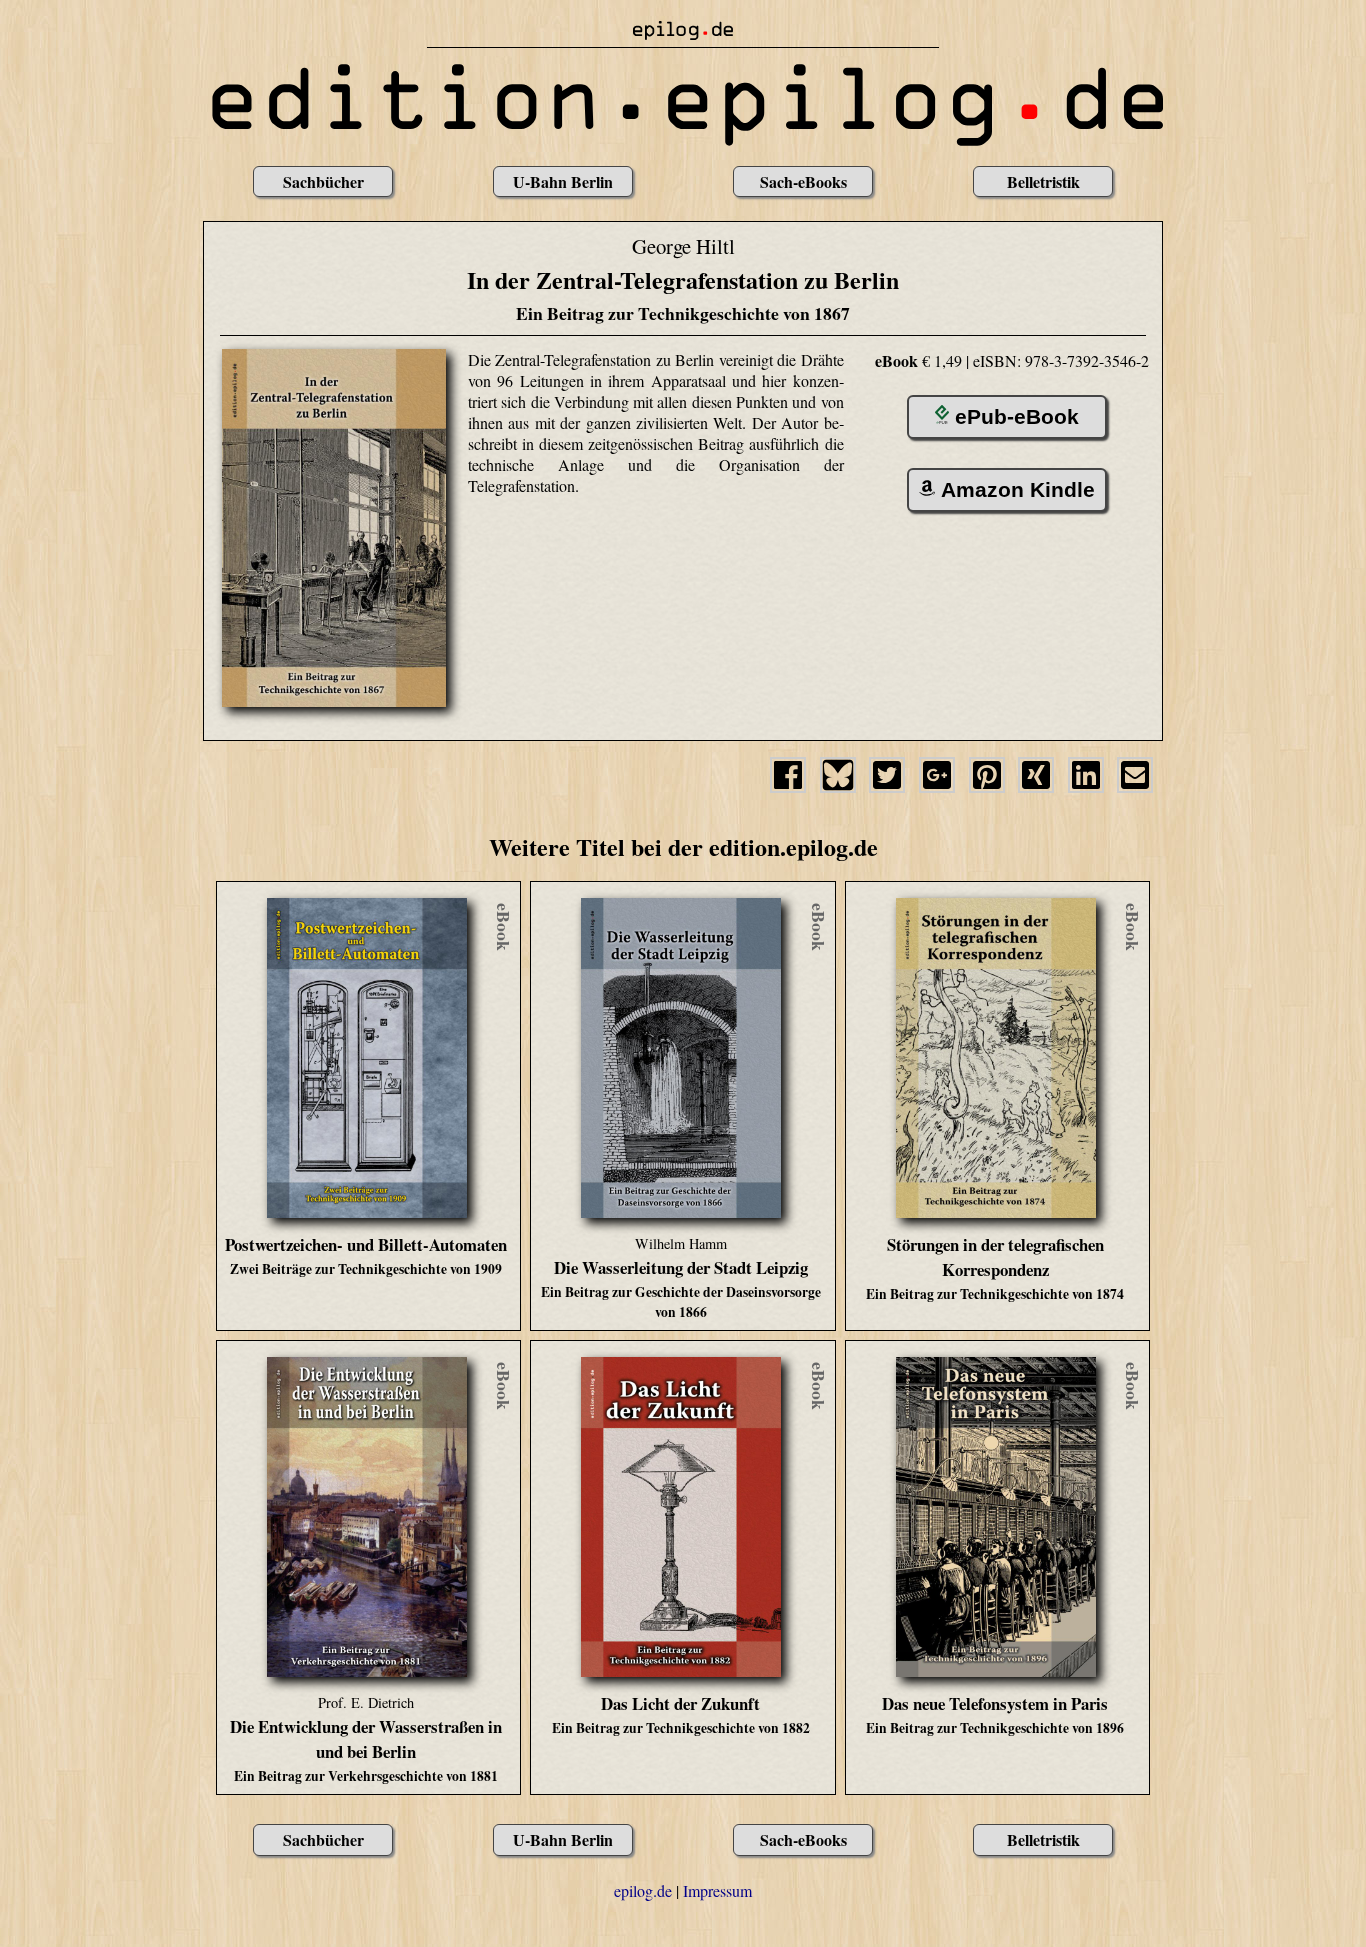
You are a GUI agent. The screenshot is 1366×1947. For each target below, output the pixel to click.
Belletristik (1043, 181)
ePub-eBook (1017, 416)
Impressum (717, 1890)
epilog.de (643, 1890)
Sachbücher (323, 181)
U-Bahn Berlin (563, 181)
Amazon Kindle (1018, 489)
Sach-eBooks (803, 181)
